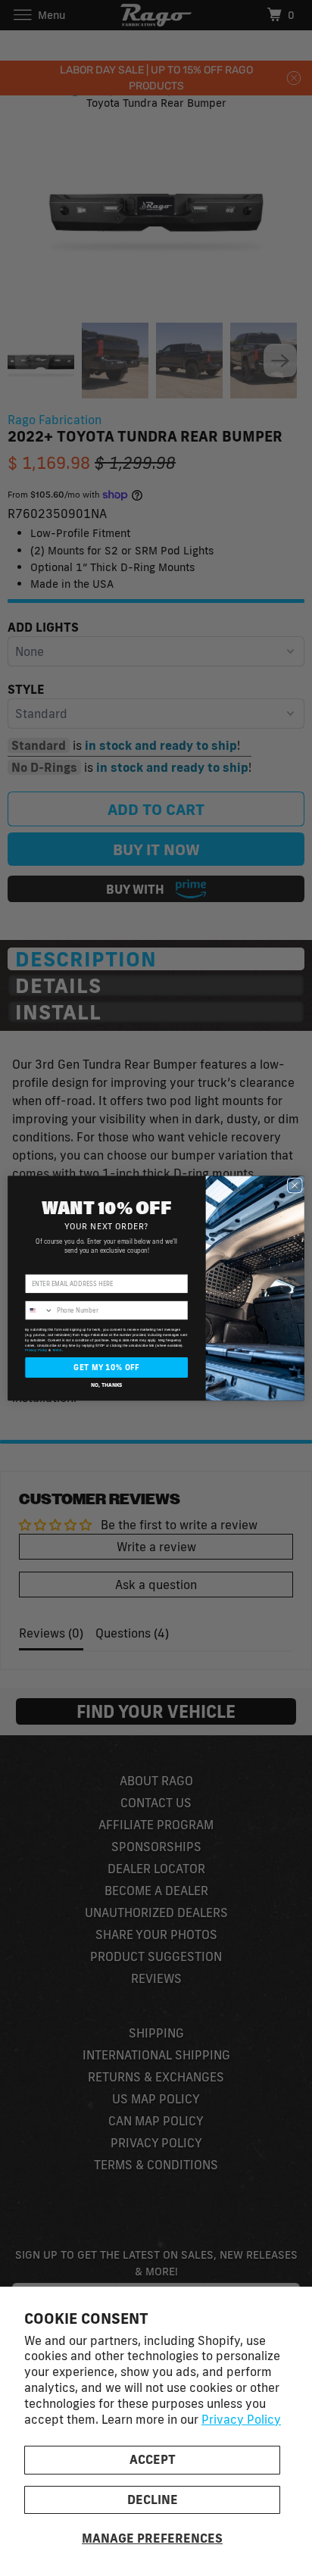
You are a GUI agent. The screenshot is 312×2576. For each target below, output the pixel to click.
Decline (153, 2500)
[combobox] (39, 1310)
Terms (57, 1350)
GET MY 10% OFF (106, 1367)
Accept (153, 2459)
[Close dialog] (295, 1185)
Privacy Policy (241, 2419)
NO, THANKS (107, 1384)
